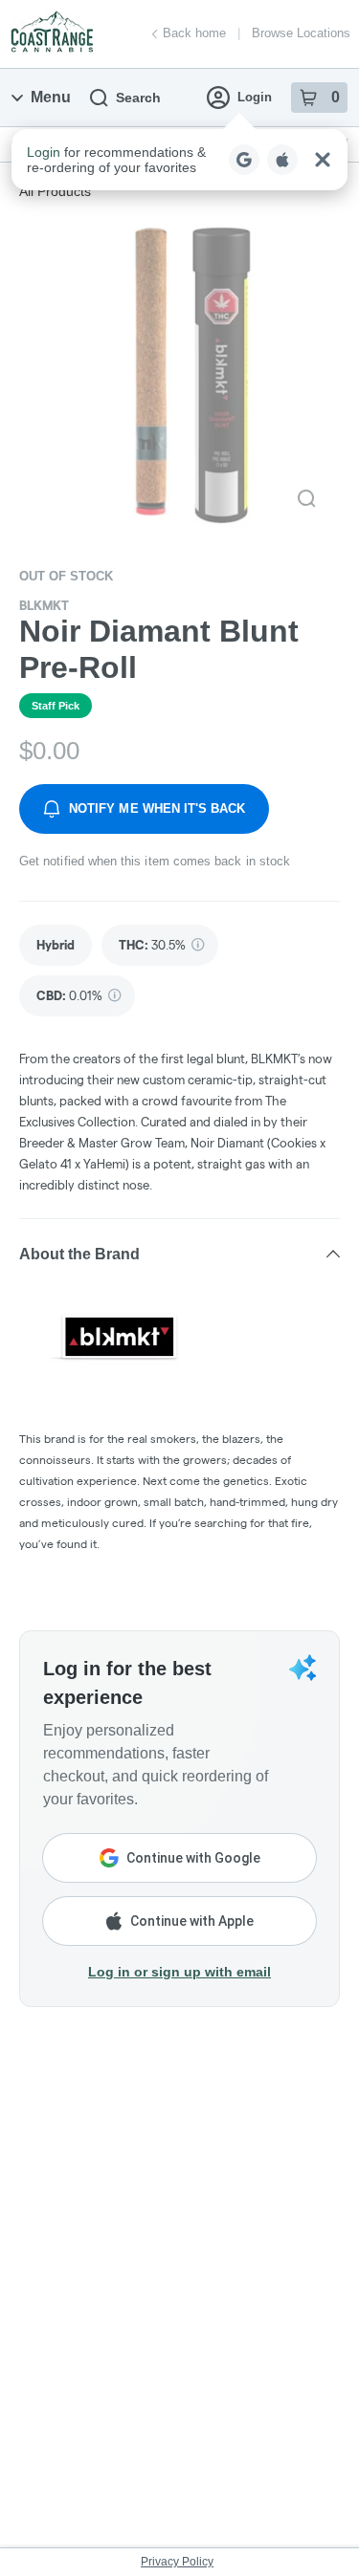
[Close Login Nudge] (323, 160)
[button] (179, 160)
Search (138, 98)
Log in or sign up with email (179, 1972)
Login (255, 97)
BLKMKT (44, 605)
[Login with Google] (244, 160)
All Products (55, 191)
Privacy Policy (177, 2562)
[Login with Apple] (282, 160)
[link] (56, 945)
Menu (51, 97)
